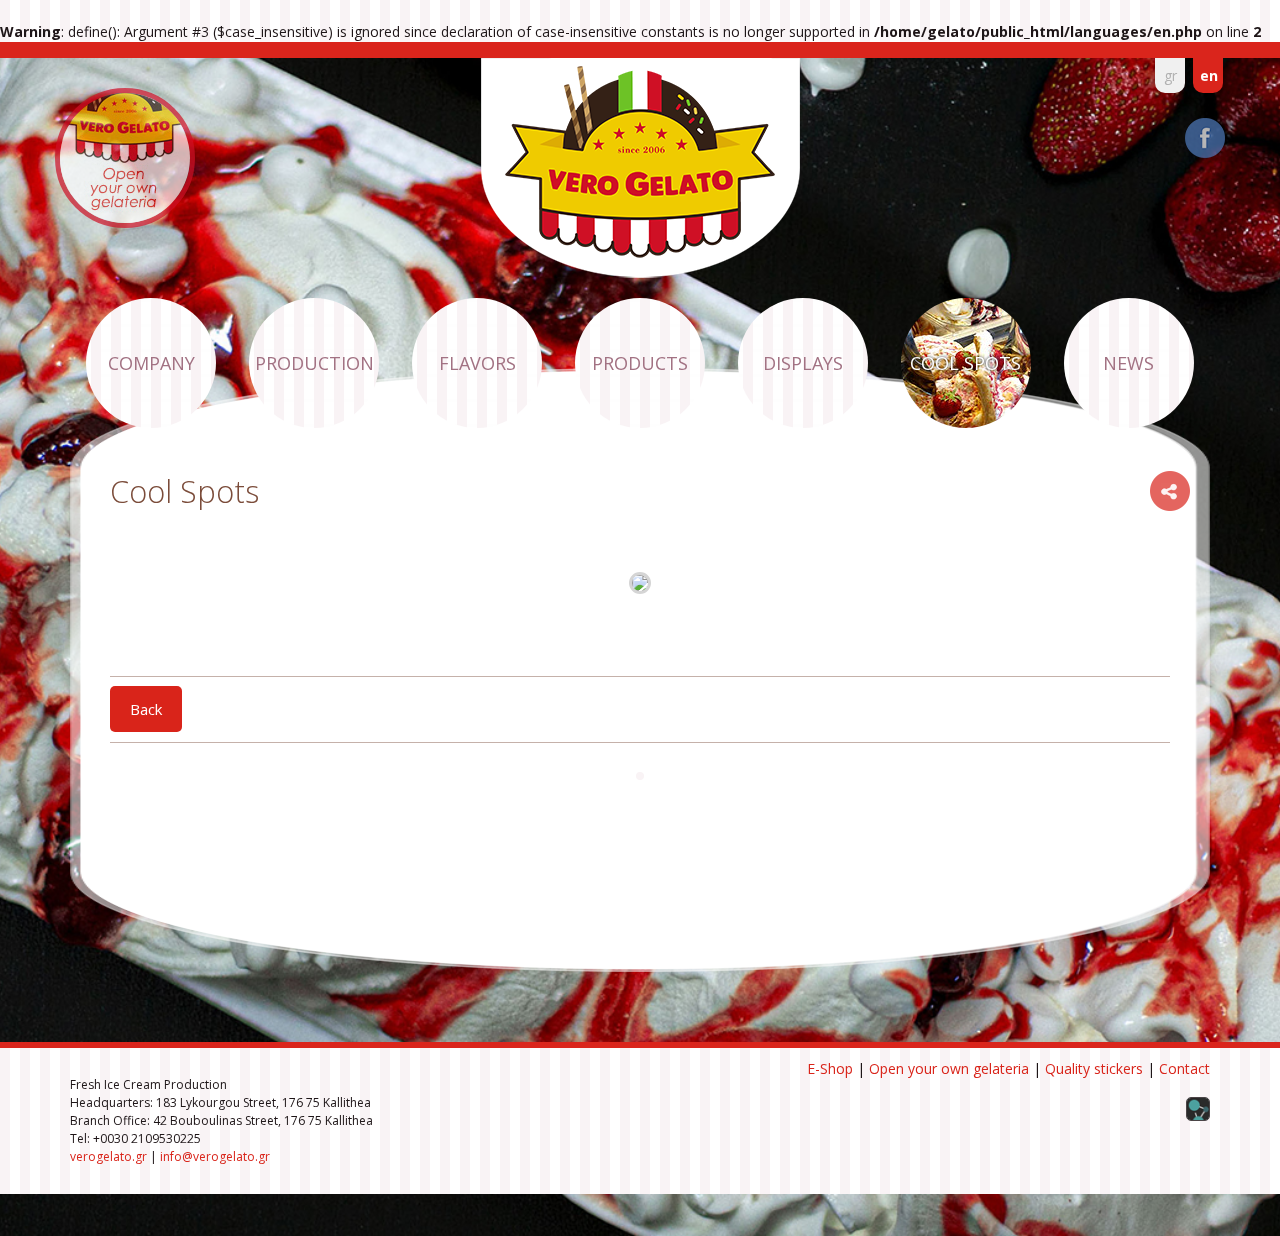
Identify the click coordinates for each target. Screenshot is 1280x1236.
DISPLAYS (803, 363)
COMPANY (151, 363)
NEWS (1128, 363)
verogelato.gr (108, 1156)
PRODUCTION (314, 363)
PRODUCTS (640, 363)
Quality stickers (1094, 1068)
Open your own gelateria (949, 1068)
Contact (1184, 1068)
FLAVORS (477, 363)
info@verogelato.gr (215, 1156)
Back (146, 709)
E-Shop (830, 1068)
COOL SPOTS (965, 363)
